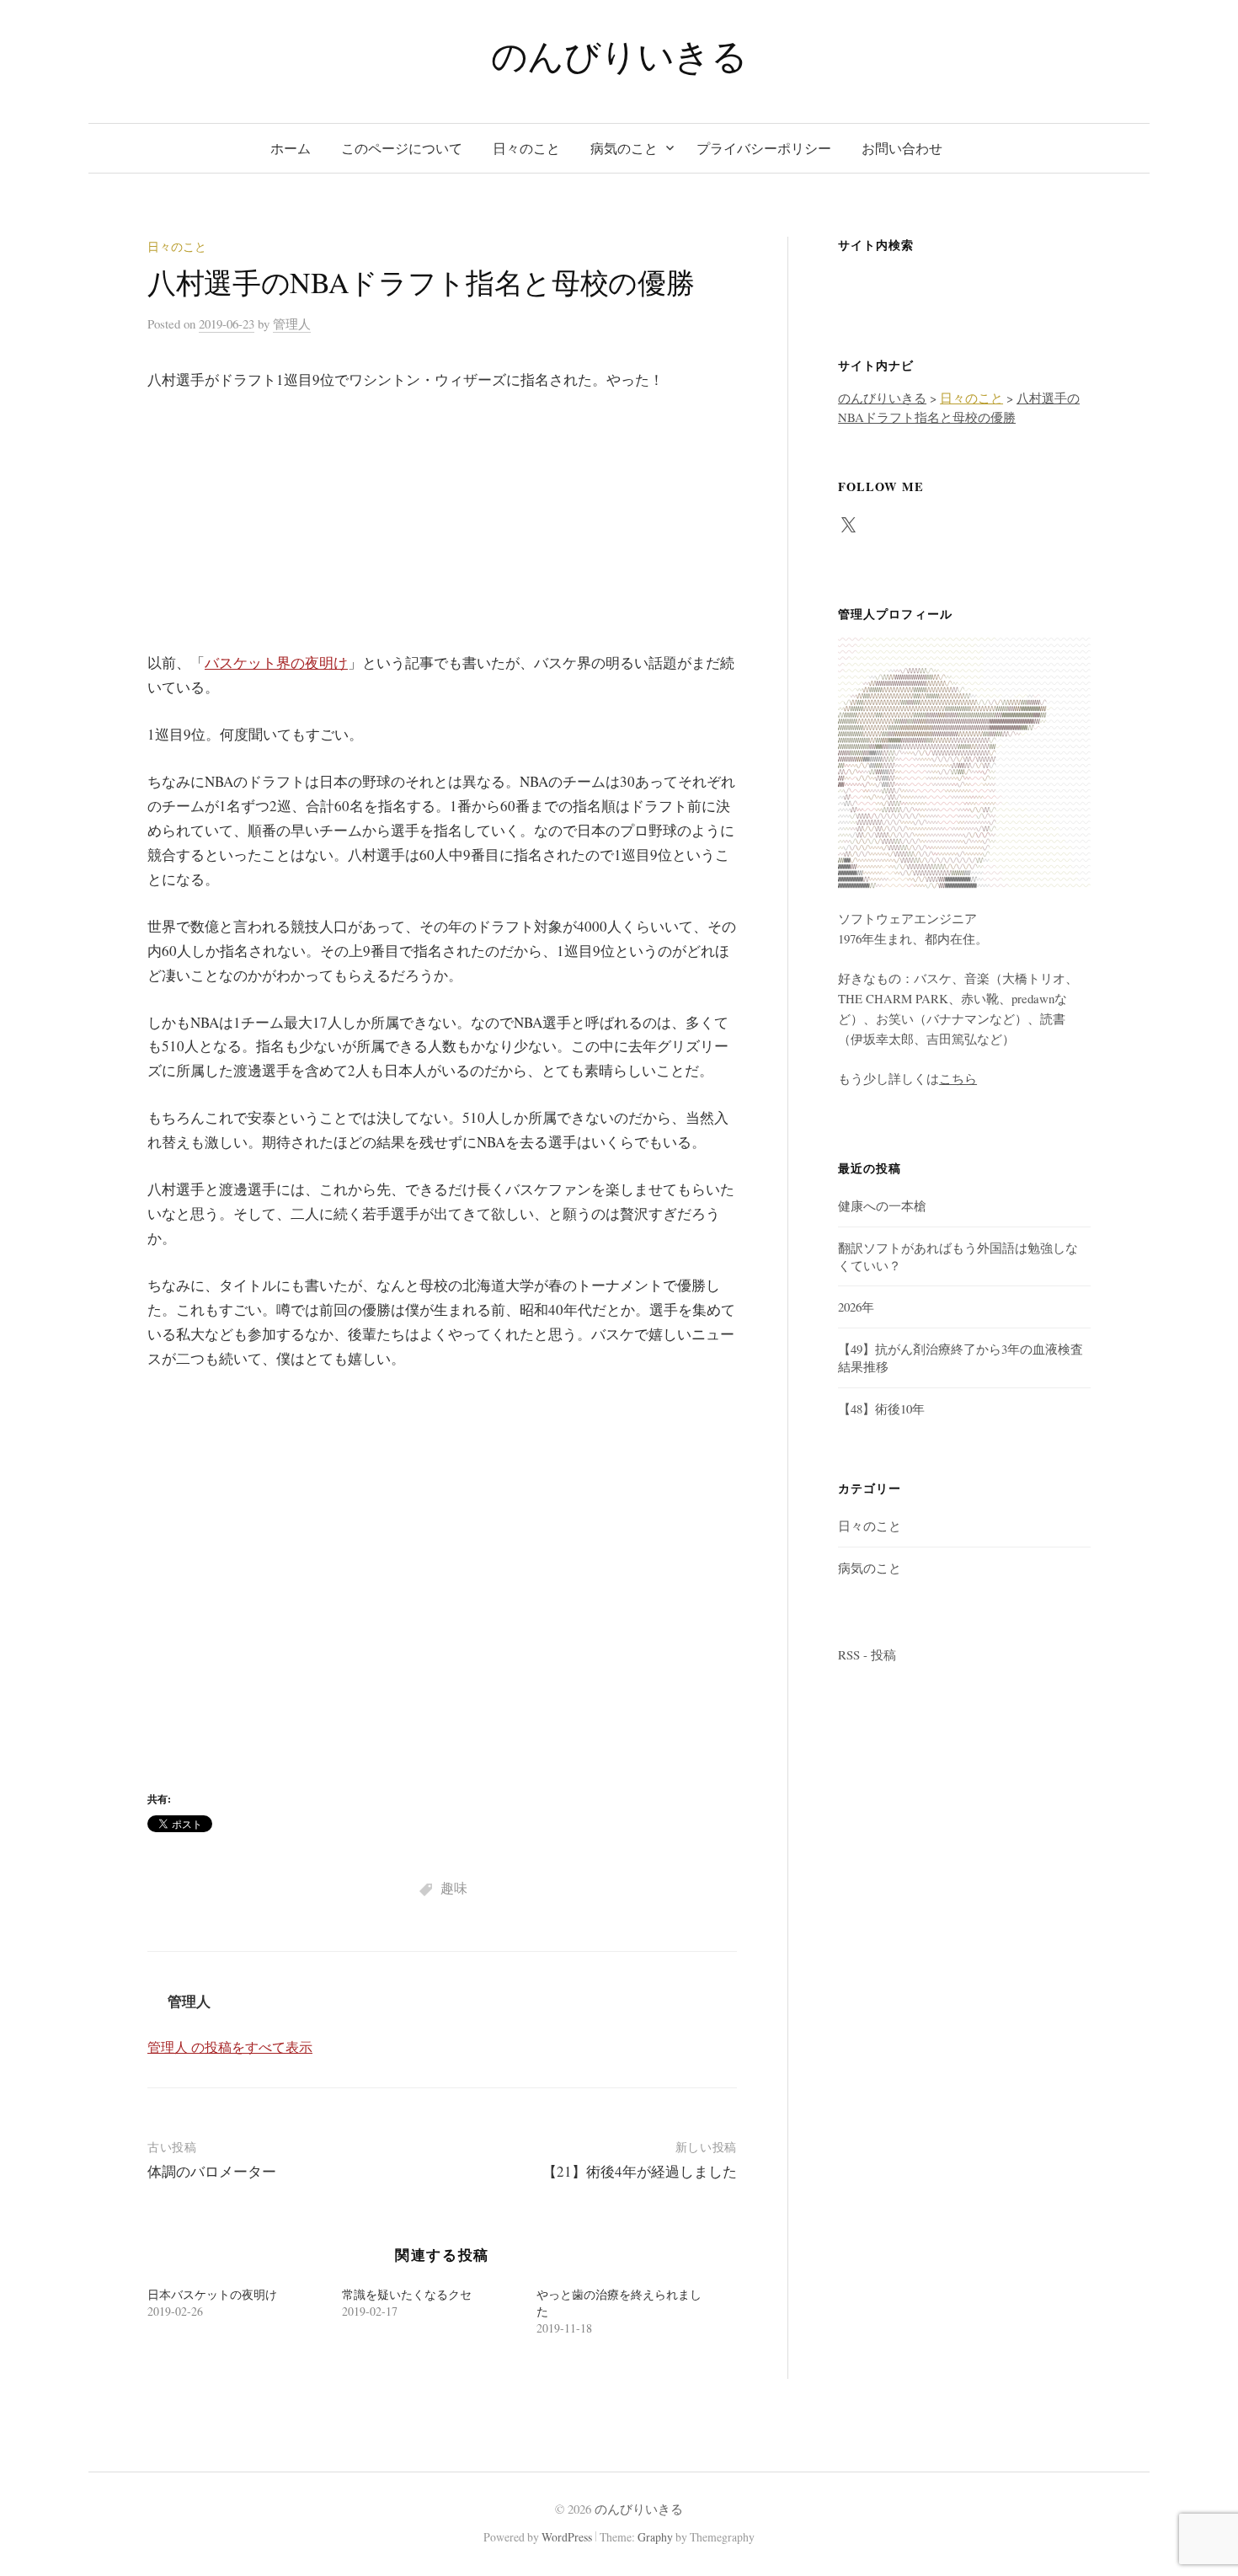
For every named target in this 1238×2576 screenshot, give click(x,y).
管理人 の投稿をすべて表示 (230, 2047)
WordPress (567, 2537)
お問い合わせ (902, 148)
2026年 (856, 1307)
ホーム (291, 148)
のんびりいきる (619, 55)
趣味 (454, 1887)
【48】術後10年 (881, 1408)
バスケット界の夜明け (276, 663)
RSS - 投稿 (867, 1654)
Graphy (655, 2537)
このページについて (402, 148)
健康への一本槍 (882, 1205)
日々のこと (526, 148)
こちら (958, 1078)
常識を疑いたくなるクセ (407, 2294)
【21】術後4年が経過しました (640, 2171)
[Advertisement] (442, 533)
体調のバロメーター (212, 2171)
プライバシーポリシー (764, 148)
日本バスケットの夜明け (212, 2294)
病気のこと (624, 148)
